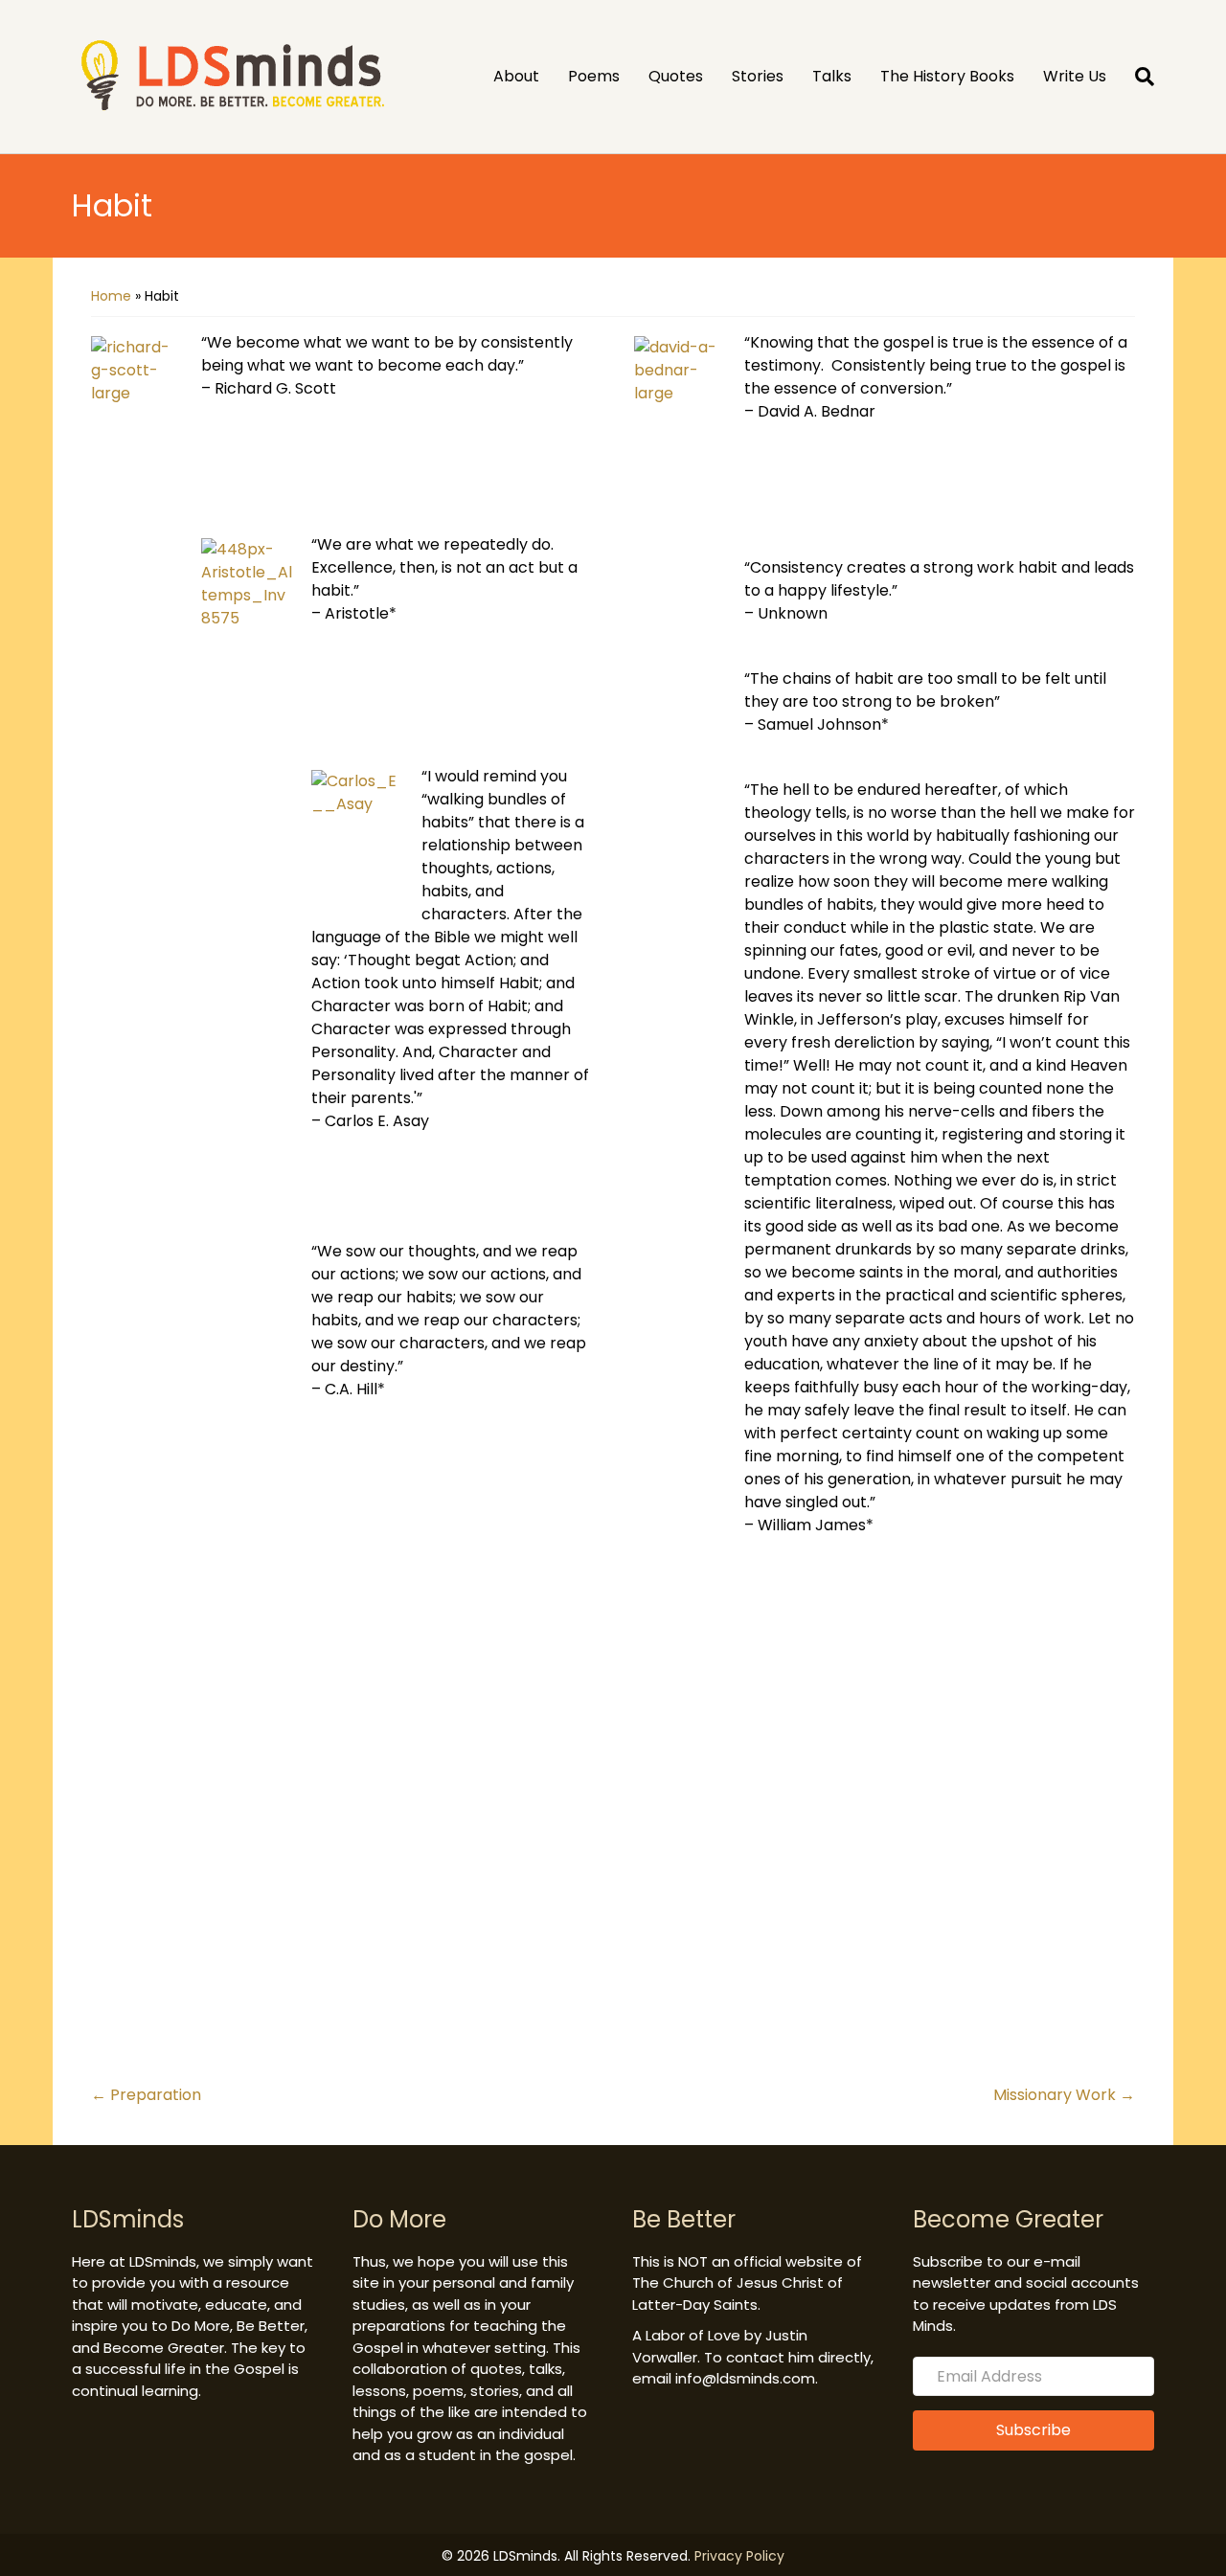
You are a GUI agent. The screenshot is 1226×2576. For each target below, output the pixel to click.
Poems (594, 76)
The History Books (947, 76)
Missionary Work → (1064, 2095)
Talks (832, 76)
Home (111, 296)
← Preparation (146, 2095)
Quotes (676, 76)
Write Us (1075, 76)
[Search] (1137, 77)
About (516, 76)
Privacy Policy (739, 2556)
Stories (758, 76)
